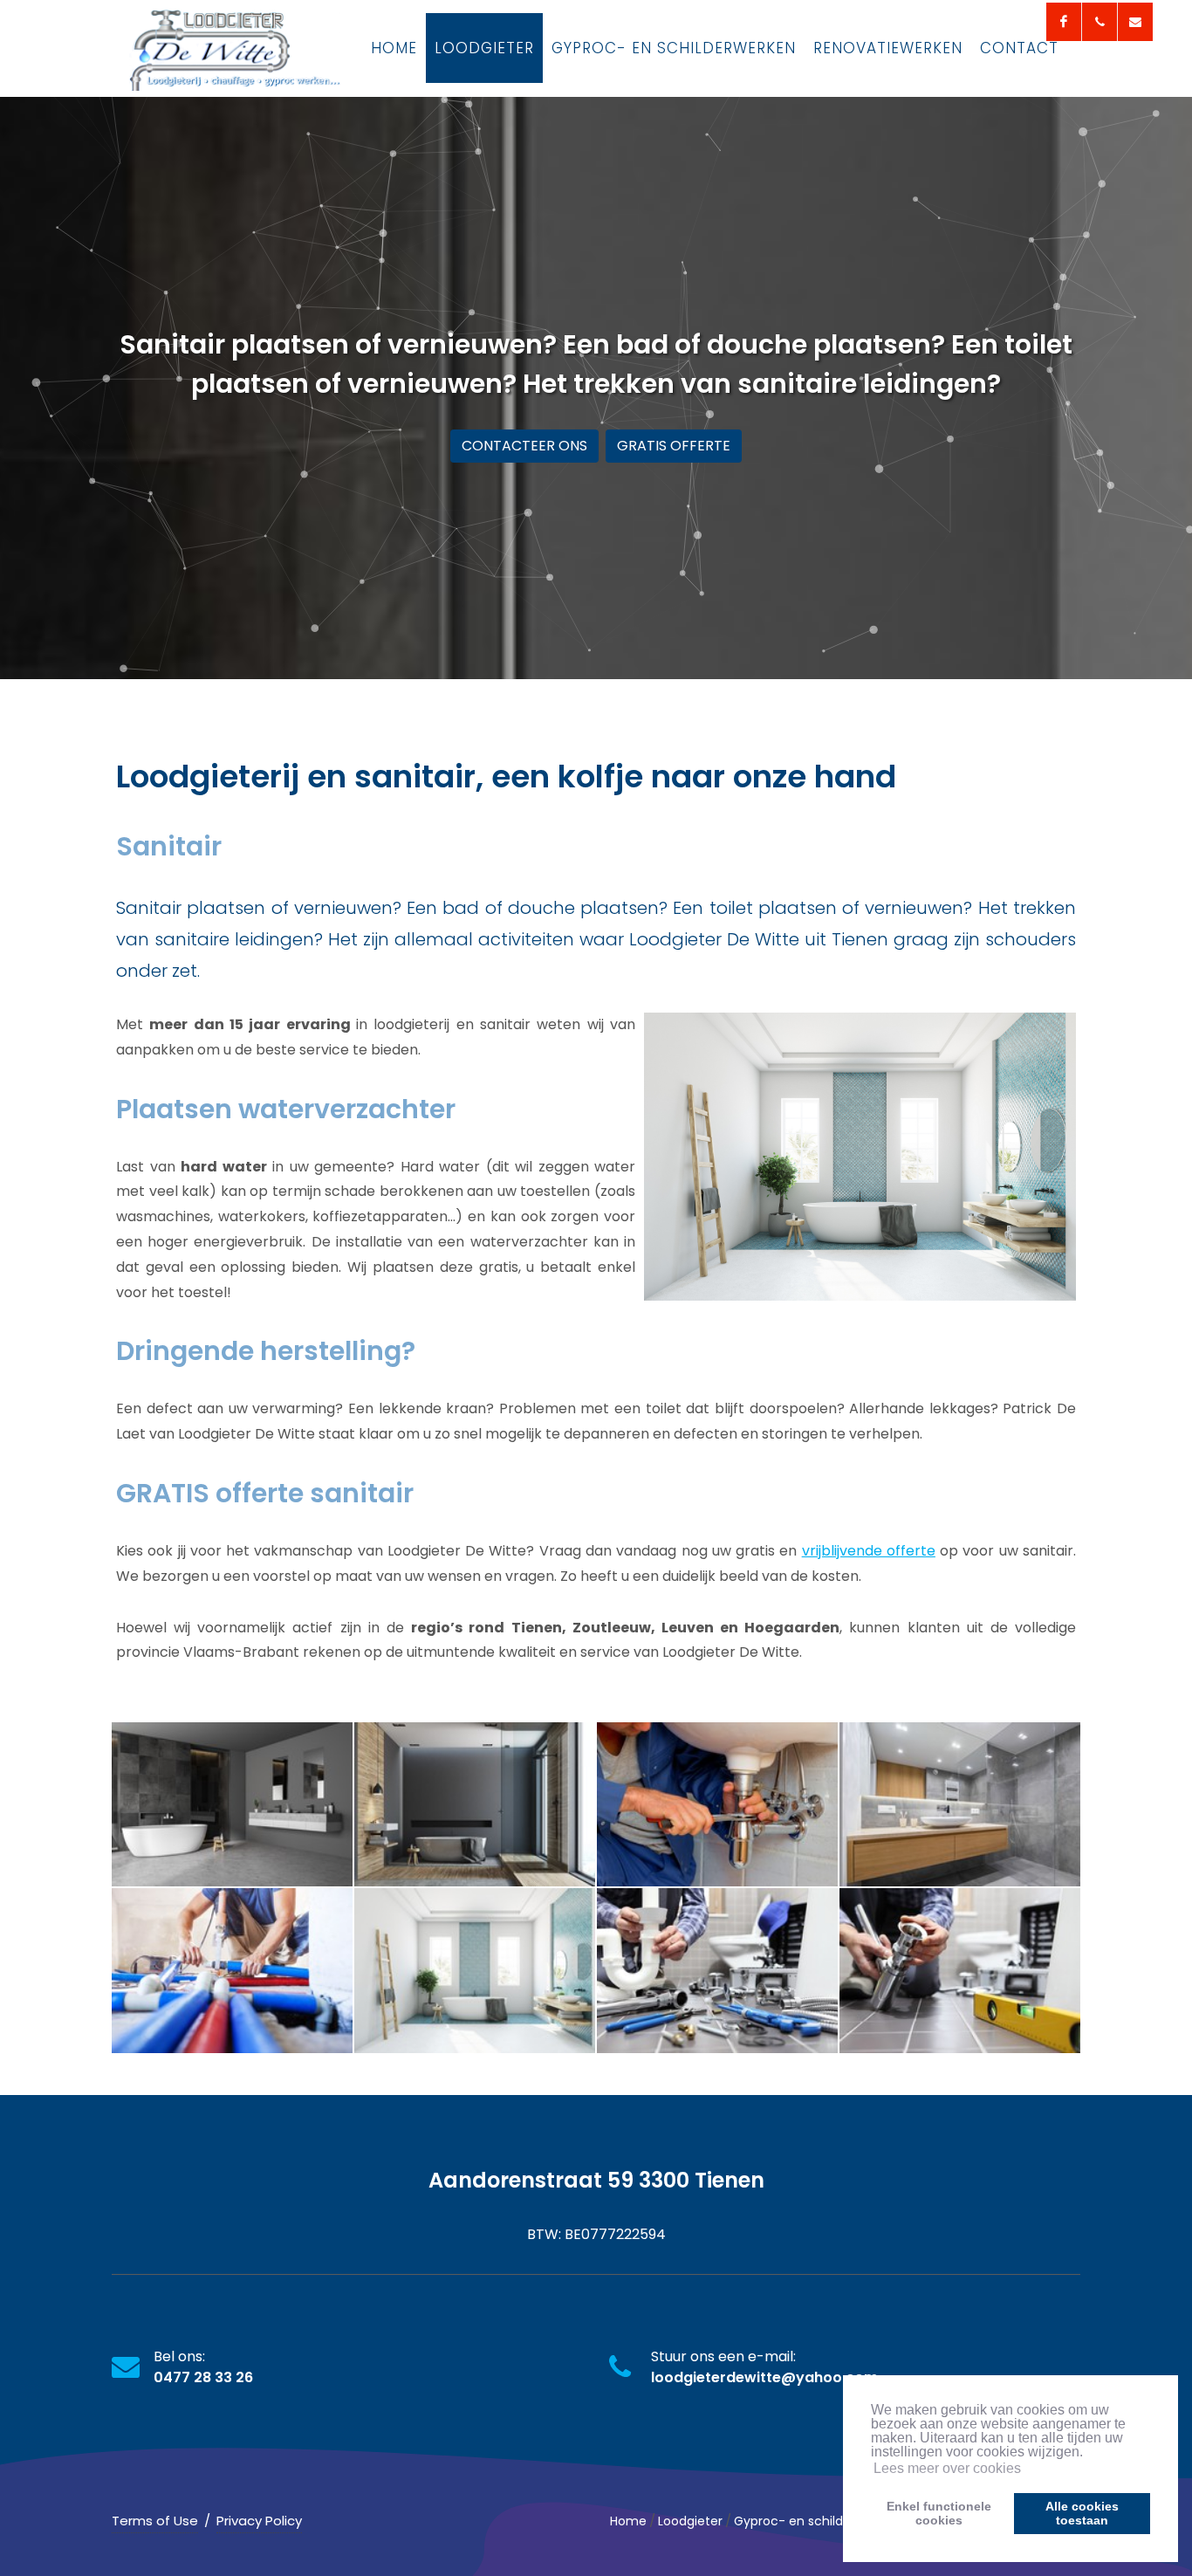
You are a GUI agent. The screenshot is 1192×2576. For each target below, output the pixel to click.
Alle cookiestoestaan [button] (1082, 2513)
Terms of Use (155, 2521)
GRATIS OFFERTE (674, 446)
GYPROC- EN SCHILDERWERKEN (674, 48)
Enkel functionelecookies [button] (939, 2513)
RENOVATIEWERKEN (888, 48)
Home (628, 2521)
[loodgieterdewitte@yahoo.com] (1135, 22)
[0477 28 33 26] (1100, 22)
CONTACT (1019, 48)
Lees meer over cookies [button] (947, 2468)
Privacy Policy (259, 2521)
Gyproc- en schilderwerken (816, 2521)
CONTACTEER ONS (524, 446)
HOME (394, 48)
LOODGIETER (484, 48)
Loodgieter (690, 2521)
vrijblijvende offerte (869, 1551)
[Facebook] (1064, 22)
